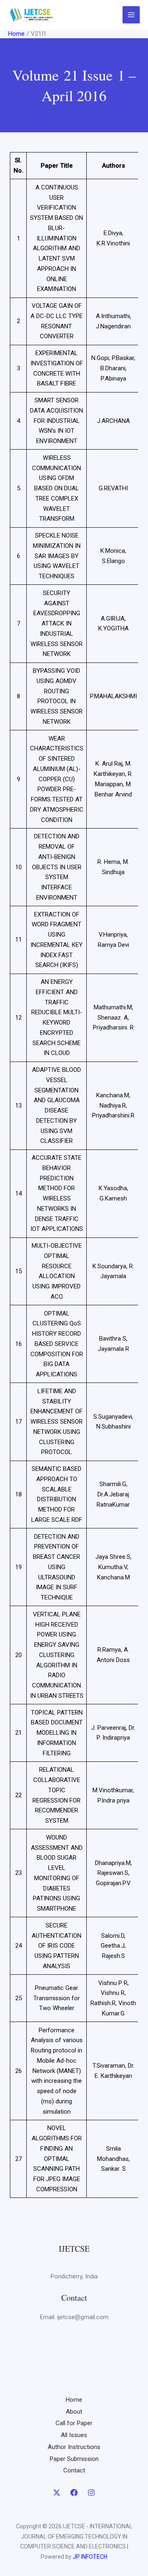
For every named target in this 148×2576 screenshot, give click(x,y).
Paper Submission (74, 2459)
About (74, 2412)
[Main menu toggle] (131, 15)
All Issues (74, 2435)
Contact (74, 2470)
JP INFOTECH (90, 2557)
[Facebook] (74, 2493)
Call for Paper (74, 2423)
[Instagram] (91, 2493)
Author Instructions (74, 2447)
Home (74, 2400)
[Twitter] (57, 2493)
